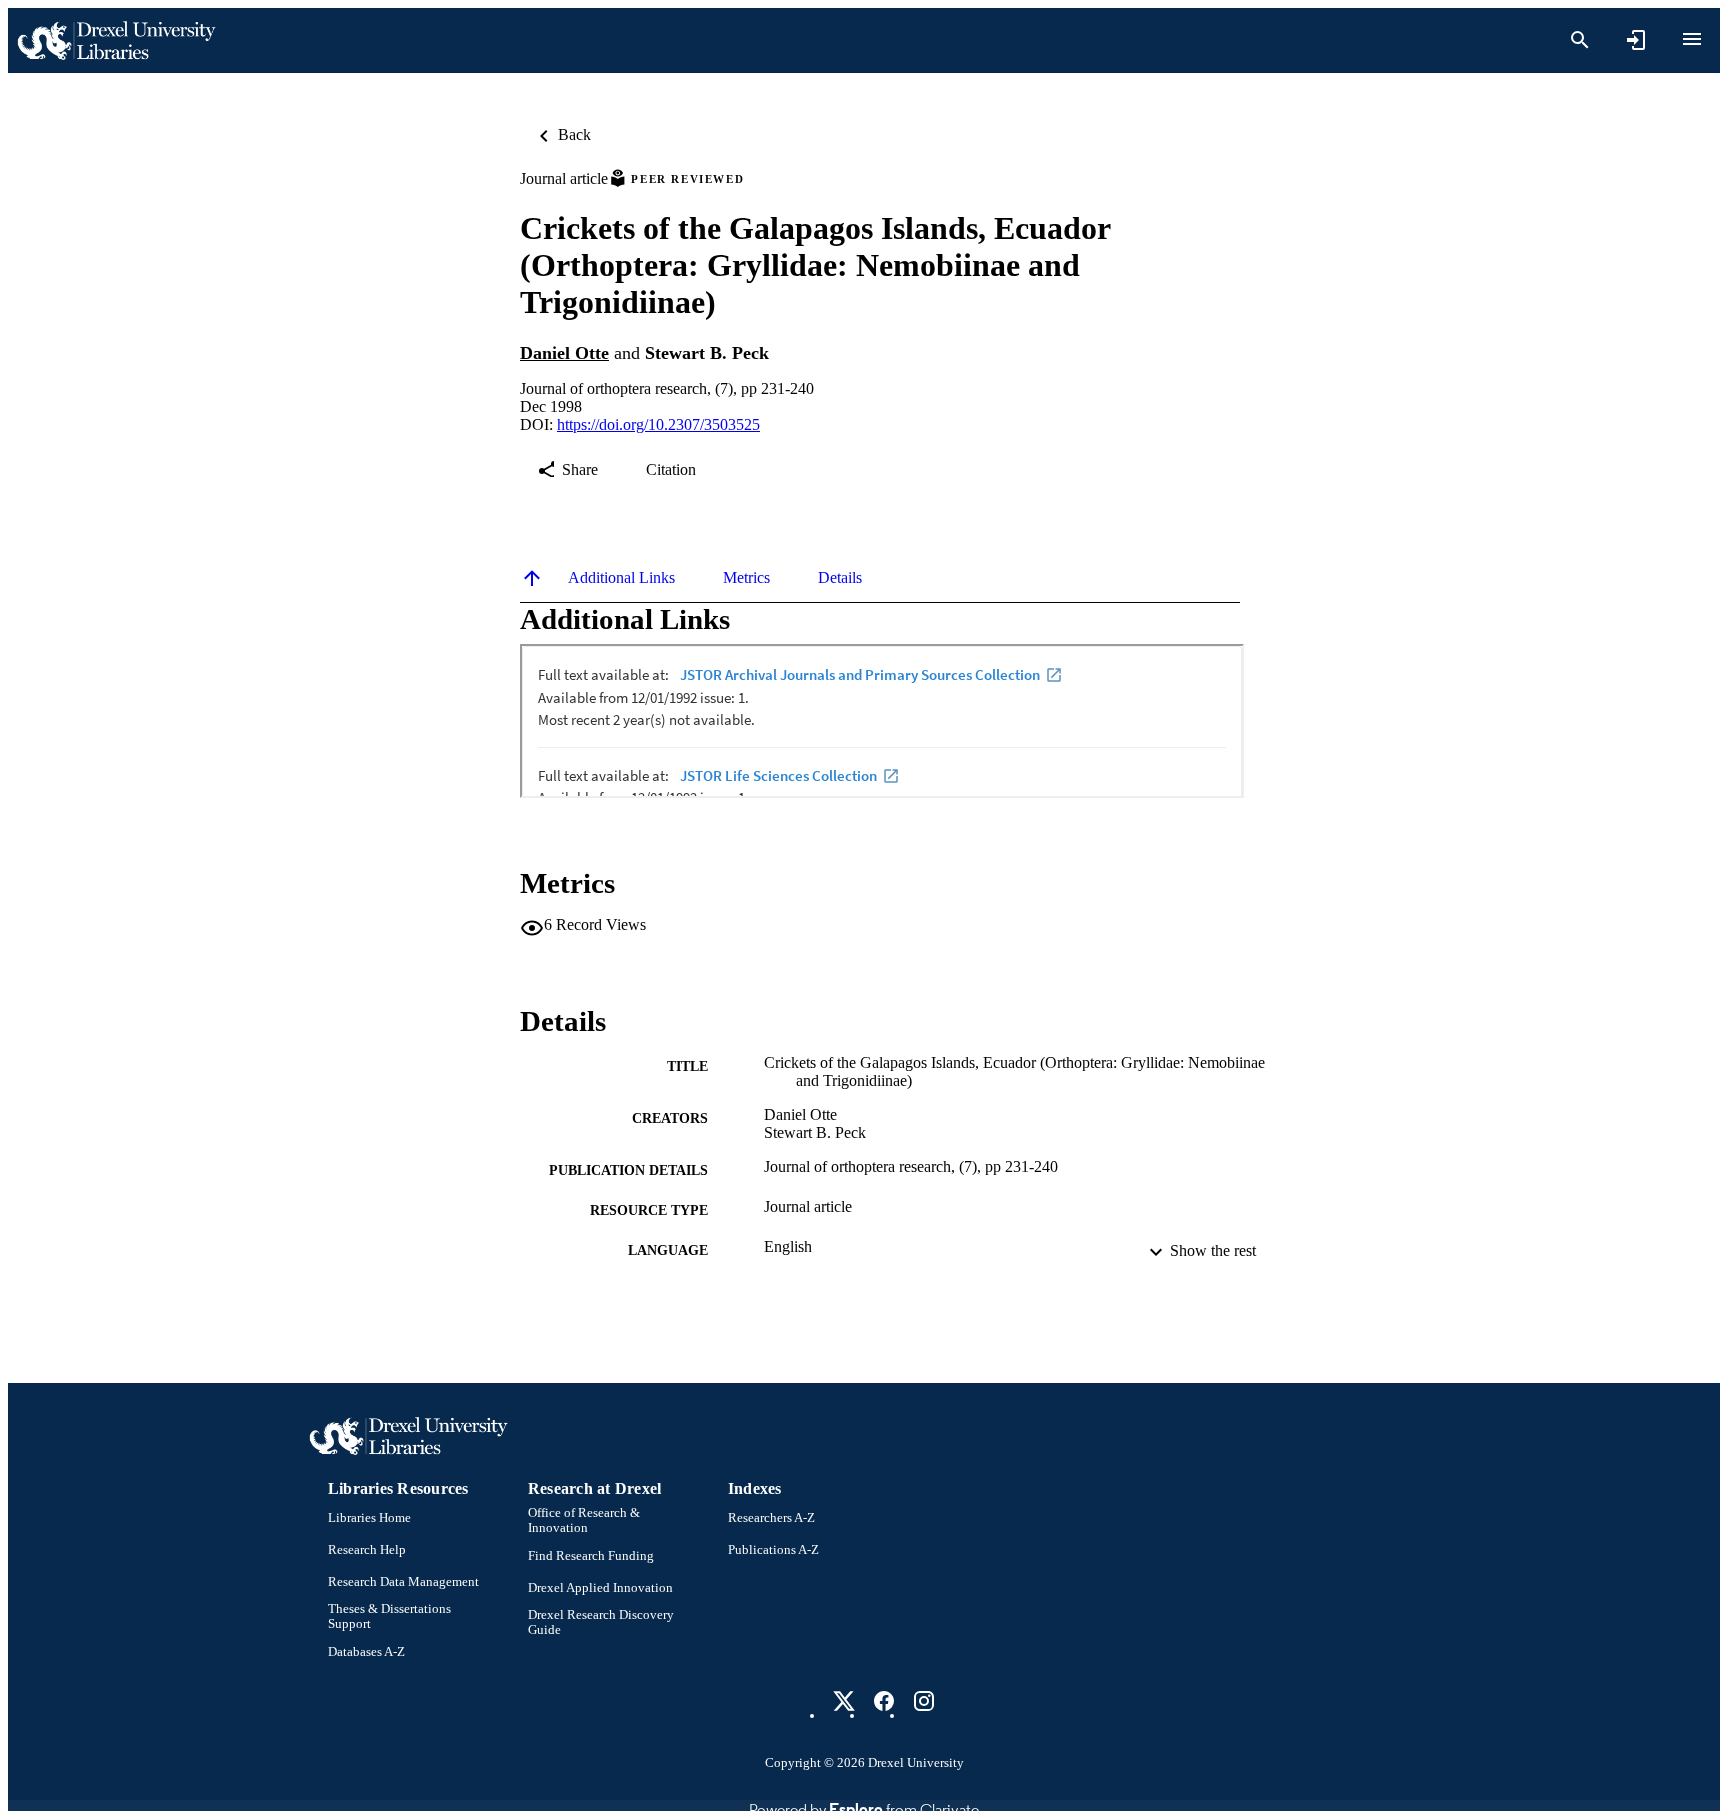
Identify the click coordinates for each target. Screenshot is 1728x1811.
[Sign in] (1636, 40)
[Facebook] (884, 1701)
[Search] (1580, 40)
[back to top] (532, 578)
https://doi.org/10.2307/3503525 (658, 424)
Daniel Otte (564, 353)
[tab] (621, 578)
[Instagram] (924, 1701)
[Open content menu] (1692, 39)
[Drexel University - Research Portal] (116, 40)
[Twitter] (844, 1701)
